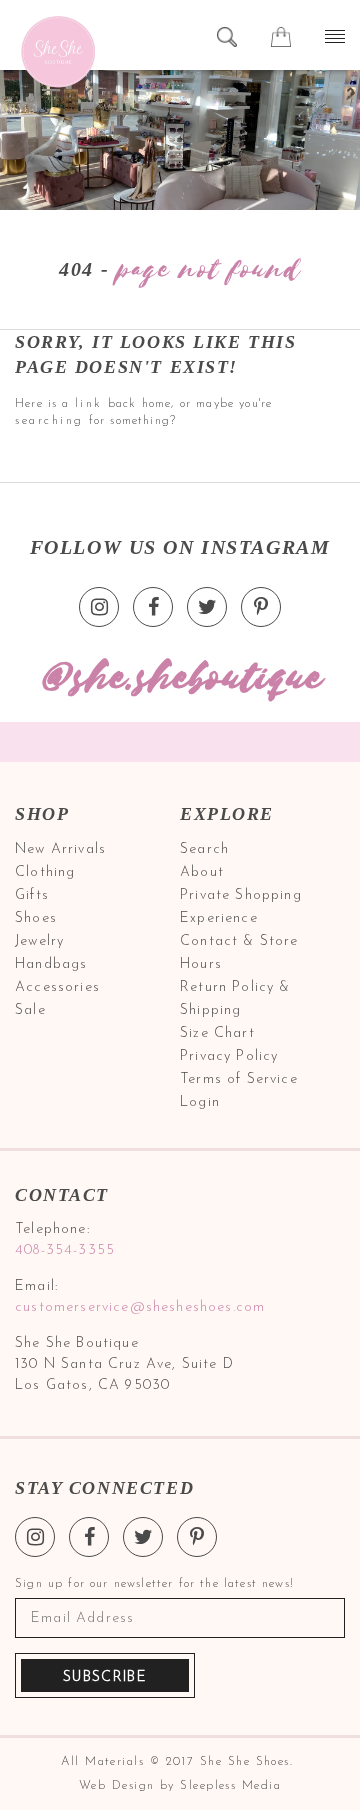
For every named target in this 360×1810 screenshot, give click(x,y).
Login (200, 1102)
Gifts (32, 895)
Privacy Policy (229, 1056)
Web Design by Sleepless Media (180, 1786)
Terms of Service (239, 1079)
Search (204, 849)
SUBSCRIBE (105, 1677)
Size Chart (217, 1033)
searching (49, 421)
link (89, 404)
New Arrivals (60, 849)
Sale (30, 1010)
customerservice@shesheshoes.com (140, 1307)
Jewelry (39, 941)
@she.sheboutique (180, 678)
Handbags (51, 964)
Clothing (45, 872)
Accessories (57, 987)
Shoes (36, 918)
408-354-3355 (65, 1250)
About (202, 872)
